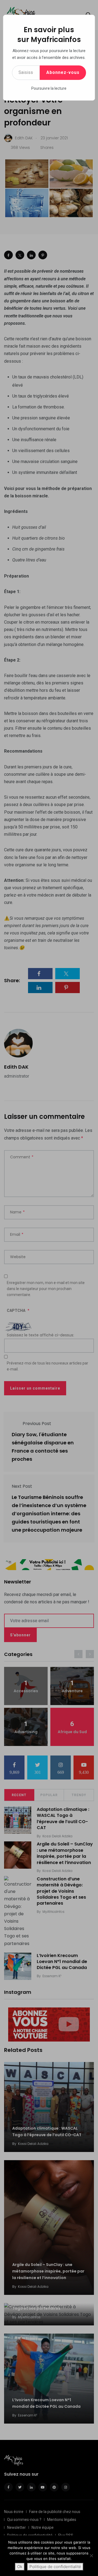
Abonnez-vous (63, 72)
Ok (20, 2567)
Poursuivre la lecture (49, 88)
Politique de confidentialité (55, 2567)
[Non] (91, 2556)
